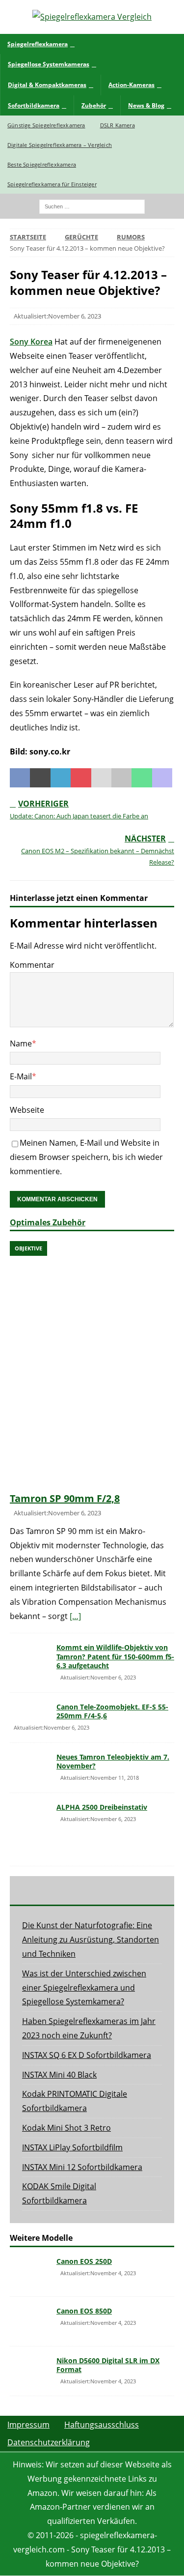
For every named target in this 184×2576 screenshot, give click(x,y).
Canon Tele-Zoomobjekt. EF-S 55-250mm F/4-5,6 (112, 1711)
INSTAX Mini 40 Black (59, 2075)
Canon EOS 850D (84, 2311)
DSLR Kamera (118, 125)
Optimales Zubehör (48, 1222)
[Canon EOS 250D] (29, 2272)
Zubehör (94, 105)
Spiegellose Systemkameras (49, 64)
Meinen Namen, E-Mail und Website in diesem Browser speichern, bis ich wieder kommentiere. (86, 1157)
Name (21, 1043)
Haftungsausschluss (102, 2425)
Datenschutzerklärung (49, 2442)
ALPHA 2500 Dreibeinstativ (102, 1807)
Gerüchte (81, 237)
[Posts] (37, 1890)
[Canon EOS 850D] (29, 2321)
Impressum (28, 2425)
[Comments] (147, 1890)
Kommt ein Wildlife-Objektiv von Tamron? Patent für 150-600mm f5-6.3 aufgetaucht (115, 1656)
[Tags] (92, 1890)
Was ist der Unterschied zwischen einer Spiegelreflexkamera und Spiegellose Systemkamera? (84, 1988)
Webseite (27, 1110)
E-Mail (21, 1076)
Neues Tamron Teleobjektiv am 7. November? (113, 1761)
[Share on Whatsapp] (142, 778)
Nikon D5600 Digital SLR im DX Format (108, 2365)
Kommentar (32, 965)
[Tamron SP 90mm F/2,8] (92, 1364)
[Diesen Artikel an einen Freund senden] (101, 778)
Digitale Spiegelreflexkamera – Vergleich (60, 145)
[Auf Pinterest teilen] (81, 778)
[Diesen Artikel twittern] (40, 778)
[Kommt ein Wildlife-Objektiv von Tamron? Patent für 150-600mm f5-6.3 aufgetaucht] (29, 1658)
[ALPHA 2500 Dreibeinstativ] (29, 1829)
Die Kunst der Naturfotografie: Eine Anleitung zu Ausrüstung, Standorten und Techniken (91, 1939)
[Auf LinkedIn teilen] (61, 778)
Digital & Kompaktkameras (47, 85)
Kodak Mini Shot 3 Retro (66, 2128)
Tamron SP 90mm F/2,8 (65, 1498)
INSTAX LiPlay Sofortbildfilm (72, 2147)
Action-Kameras (131, 85)
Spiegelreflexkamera (38, 44)
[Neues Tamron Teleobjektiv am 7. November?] (29, 1767)
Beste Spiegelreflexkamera (42, 164)
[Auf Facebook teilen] (20, 778)
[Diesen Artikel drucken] (121, 778)
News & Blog (146, 105)
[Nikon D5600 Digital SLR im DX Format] (29, 2371)
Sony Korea (31, 342)
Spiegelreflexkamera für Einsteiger (52, 184)
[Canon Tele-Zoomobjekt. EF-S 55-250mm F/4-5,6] (29, 1713)
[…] (75, 1616)
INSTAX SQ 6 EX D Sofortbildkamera (87, 2055)
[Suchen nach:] (92, 205)
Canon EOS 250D (84, 2261)
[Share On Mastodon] (162, 778)
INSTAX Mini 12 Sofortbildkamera (82, 2167)
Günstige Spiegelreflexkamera (46, 125)
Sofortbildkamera (34, 105)
